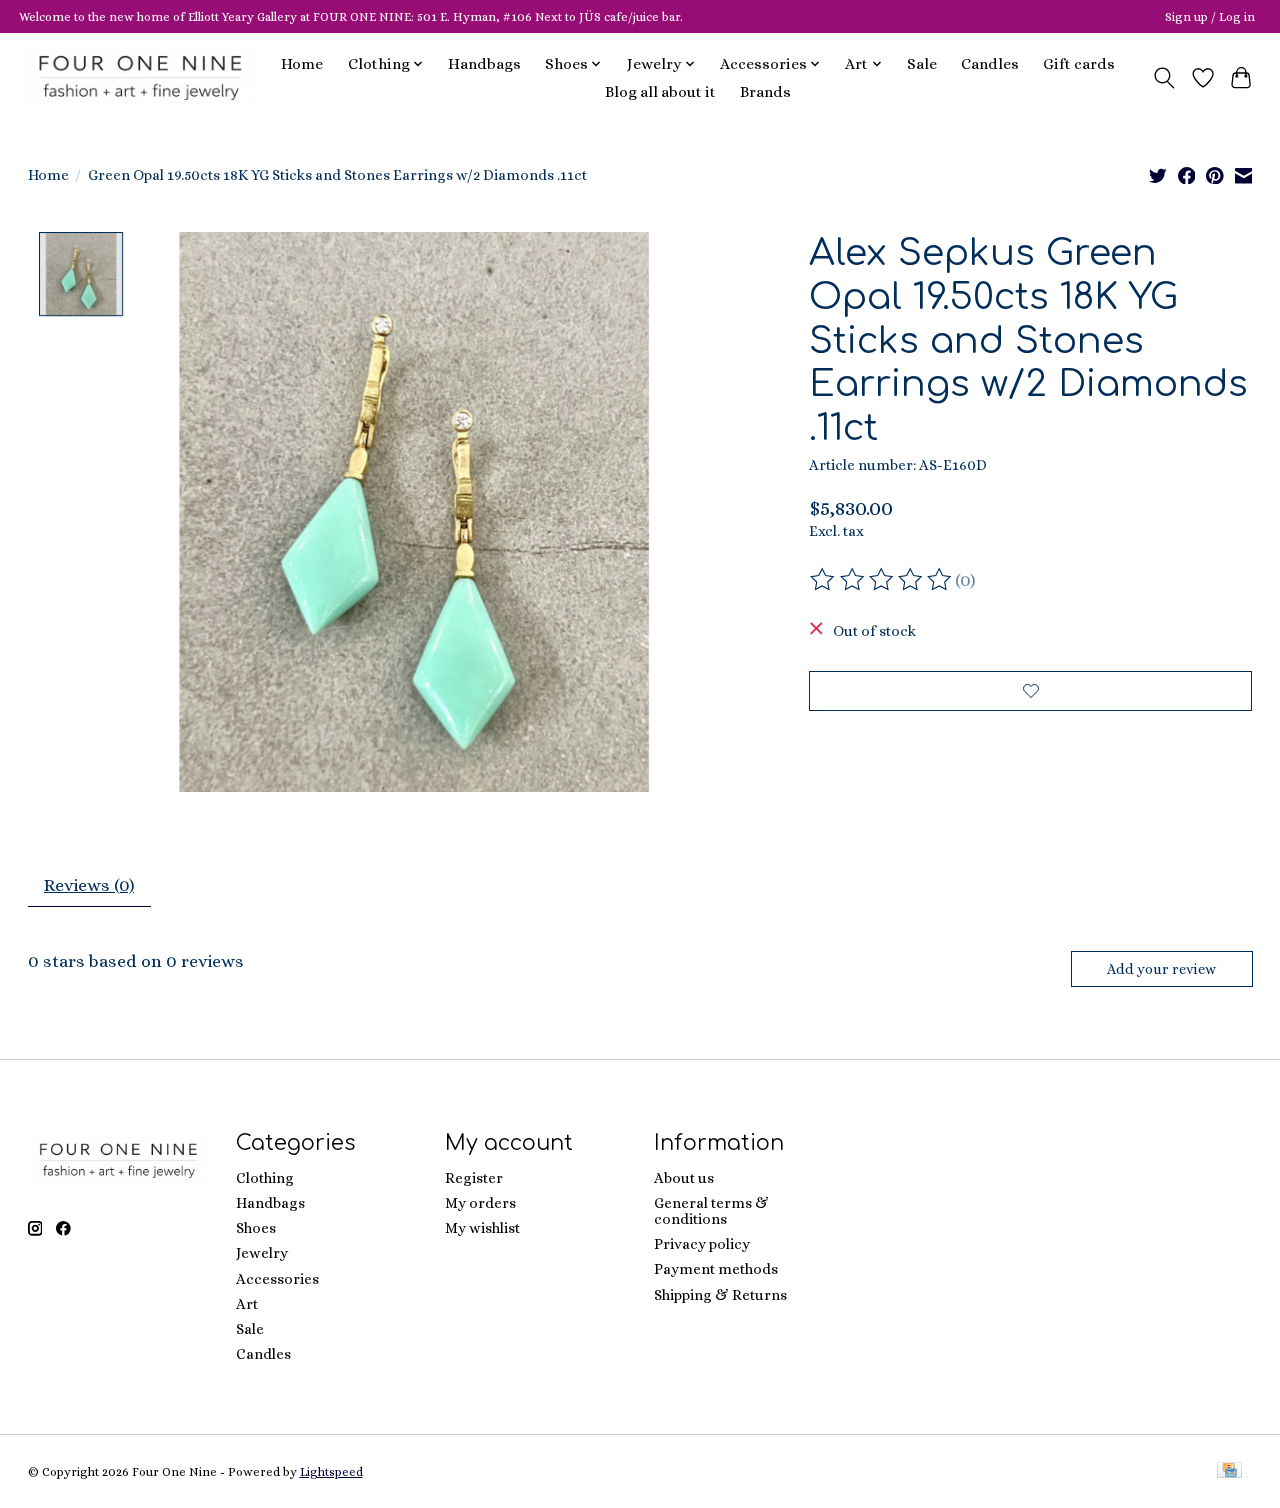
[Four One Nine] (140, 77)
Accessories (277, 1279)
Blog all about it (660, 92)
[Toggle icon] (1163, 78)
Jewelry (262, 1253)
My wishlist (482, 1228)
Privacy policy (702, 1244)
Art (247, 1304)
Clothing (265, 1178)
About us (684, 1178)
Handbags (484, 64)
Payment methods (716, 1269)
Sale (922, 64)
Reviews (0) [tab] (89, 885)
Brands (765, 92)
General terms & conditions (711, 1211)
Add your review (1161, 969)
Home (302, 64)
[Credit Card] (1229, 1471)
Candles (990, 64)
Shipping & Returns (720, 1295)
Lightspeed (331, 1472)
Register (474, 1178)
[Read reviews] (882, 580)
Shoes (256, 1228)
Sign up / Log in (1210, 17)
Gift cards (1079, 64)
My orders (480, 1203)
